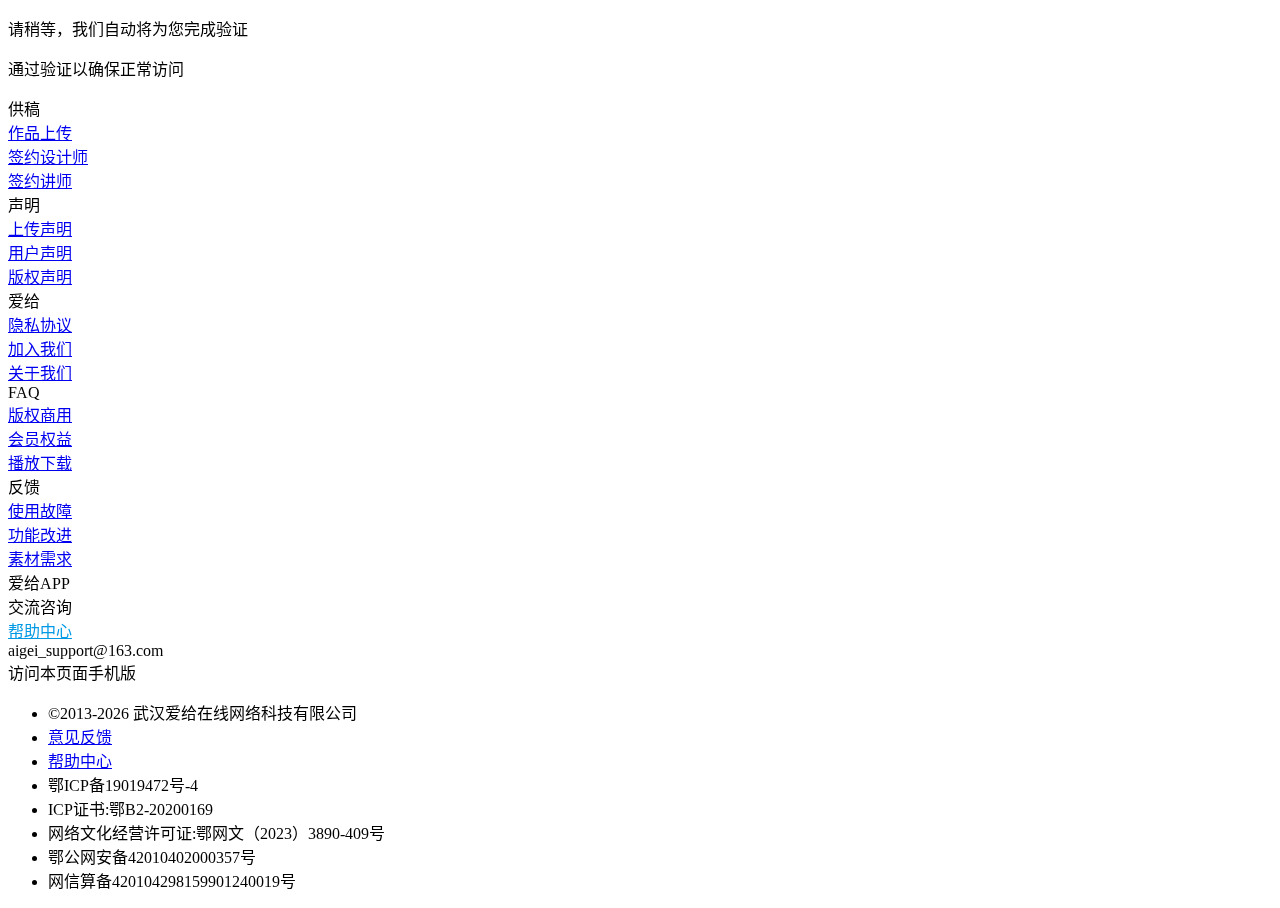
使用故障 (40, 511)
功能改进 (40, 535)
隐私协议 (40, 325)
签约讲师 (40, 181)
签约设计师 (48, 157)
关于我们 (40, 373)
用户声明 (40, 253)
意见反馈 (80, 737)
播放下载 (40, 463)
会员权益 (40, 439)
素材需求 (40, 559)
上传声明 (40, 229)
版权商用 (40, 415)
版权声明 (40, 277)
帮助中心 (40, 631)
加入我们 (40, 349)
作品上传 (40, 133)
